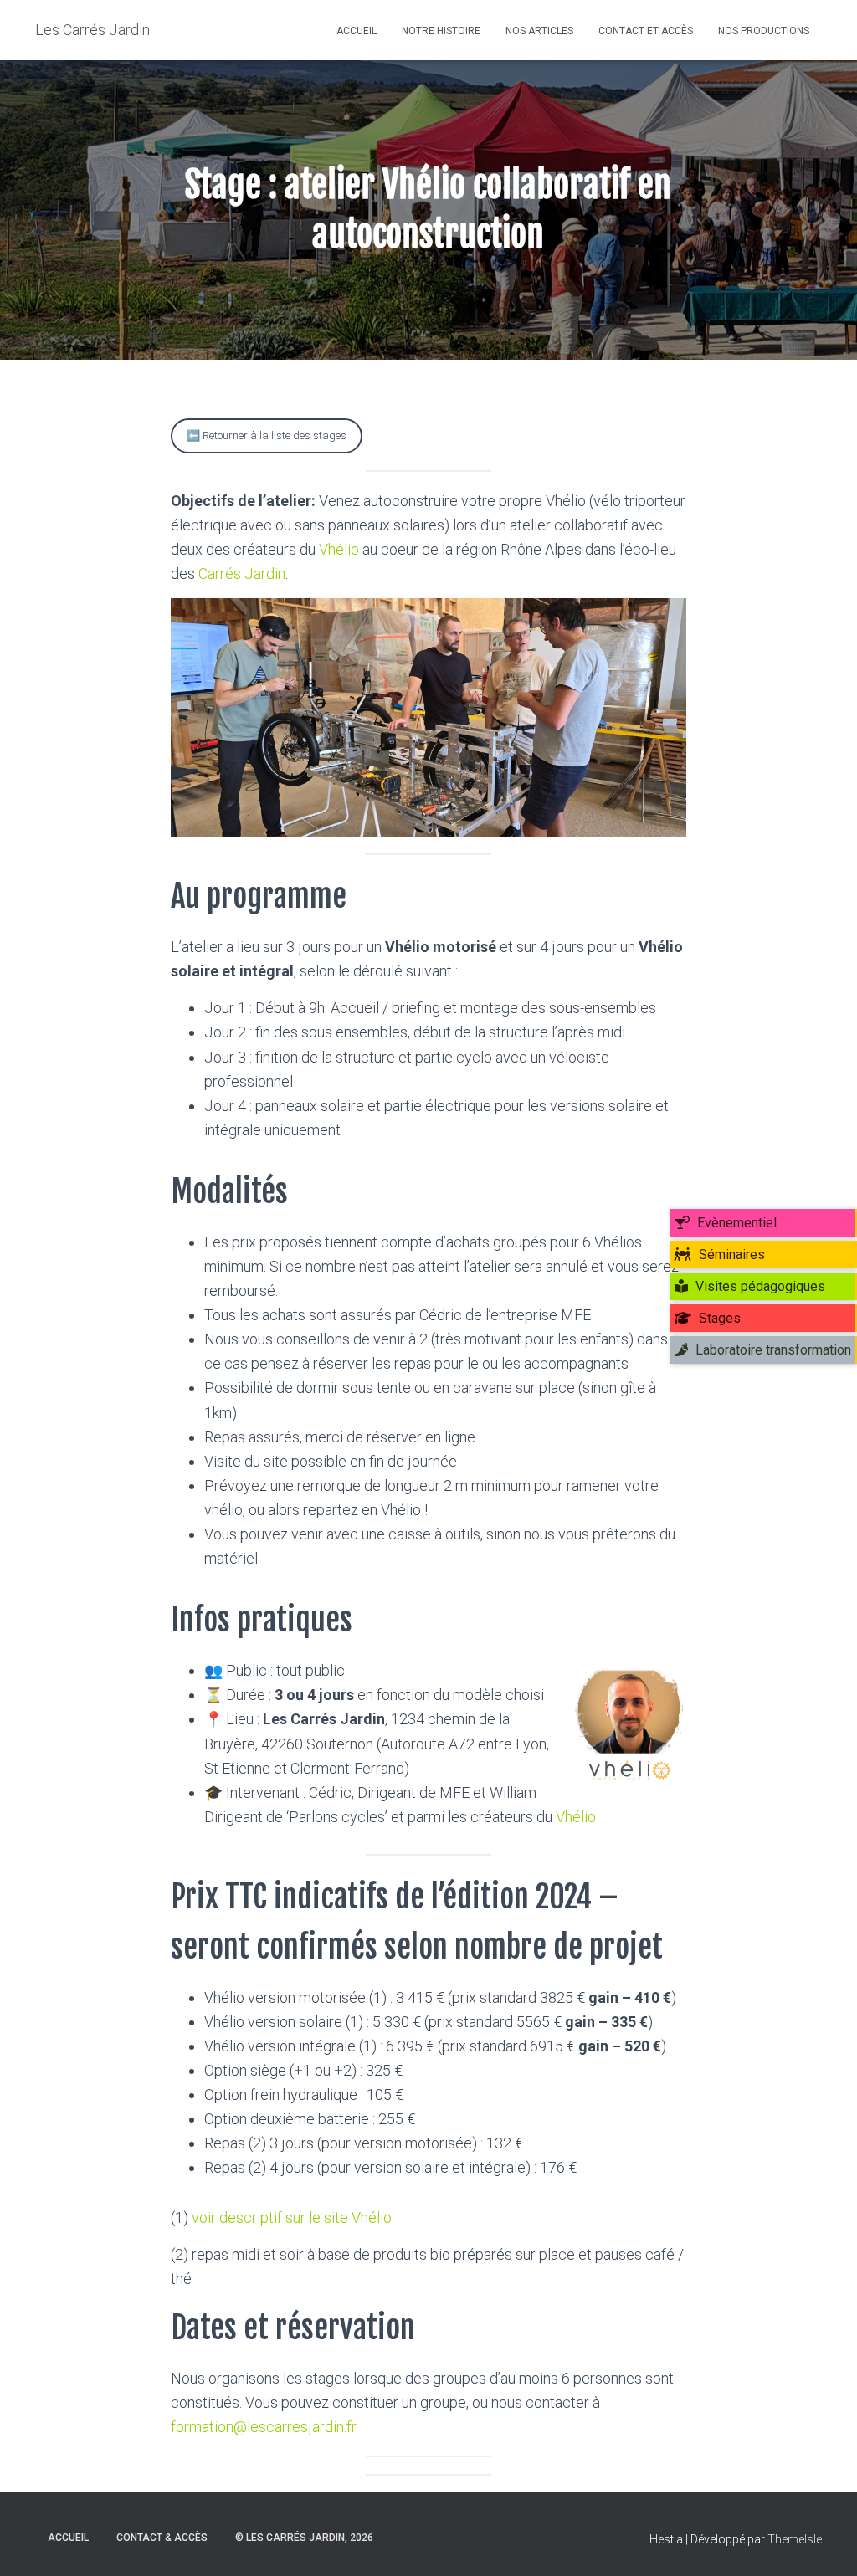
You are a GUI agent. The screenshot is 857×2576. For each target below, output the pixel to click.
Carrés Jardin (242, 574)
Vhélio (339, 549)
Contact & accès (162, 2538)
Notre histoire (441, 31)
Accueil (357, 31)
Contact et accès (646, 31)
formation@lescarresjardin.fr (264, 2427)
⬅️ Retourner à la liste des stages (267, 435)
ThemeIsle (795, 2539)
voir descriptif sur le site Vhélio (292, 2218)
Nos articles (539, 31)
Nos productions (764, 31)
